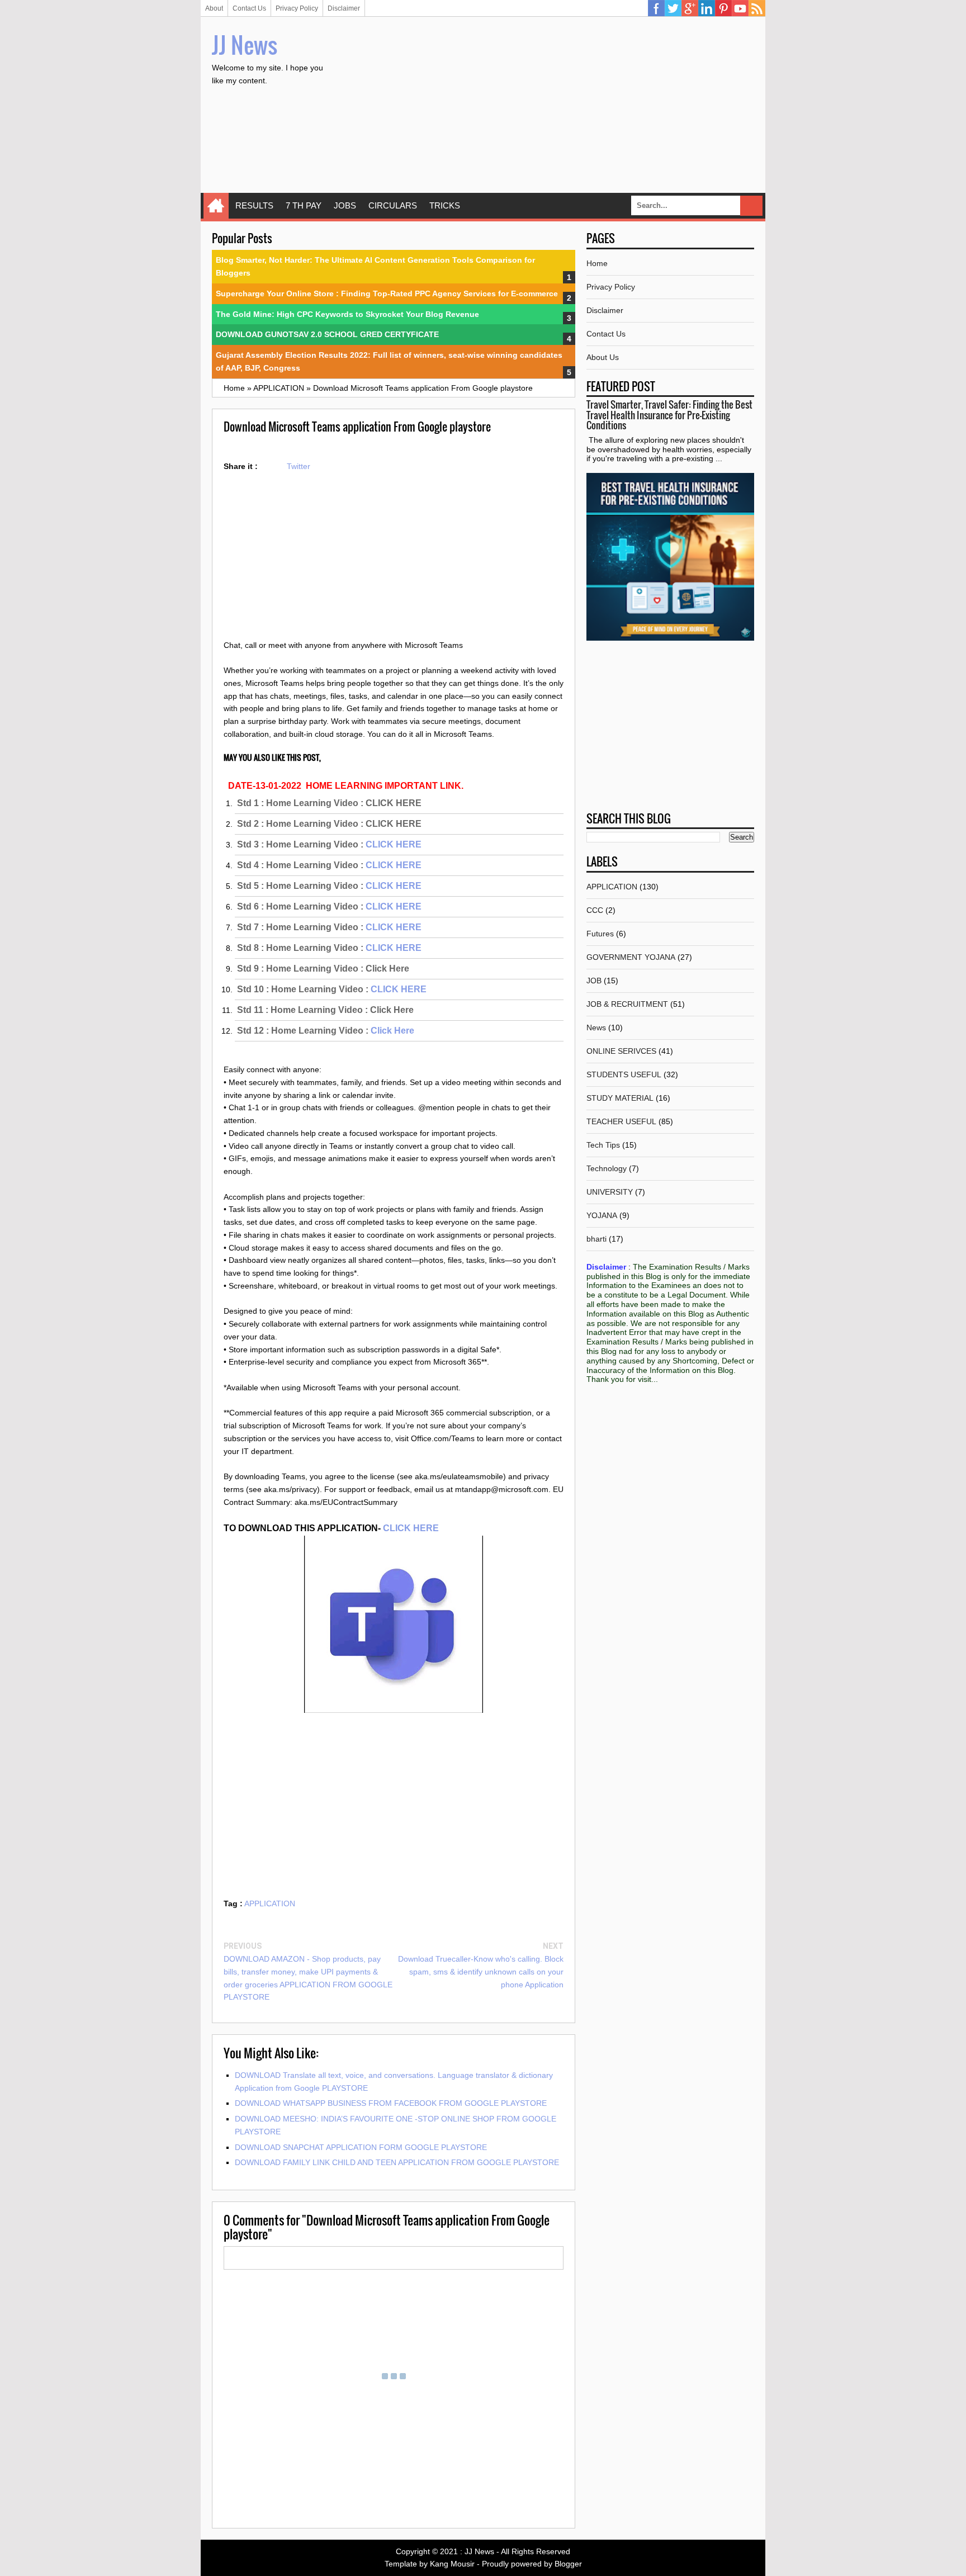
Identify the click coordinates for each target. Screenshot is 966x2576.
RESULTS (254, 205)
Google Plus (690, 8)
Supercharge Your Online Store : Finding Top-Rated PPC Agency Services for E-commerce (387, 293)
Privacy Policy (297, 8)
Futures (600, 934)
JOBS (345, 205)
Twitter (673, 8)
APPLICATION (270, 1903)
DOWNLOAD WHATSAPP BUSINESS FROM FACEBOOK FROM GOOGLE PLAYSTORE (391, 2103)
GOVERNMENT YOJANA (631, 957)
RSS (757, 8)
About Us (603, 357)
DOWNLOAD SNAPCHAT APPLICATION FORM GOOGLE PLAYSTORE (361, 2147)
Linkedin (707, 8)
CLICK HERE (394, 844)
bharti (596, 1239)
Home (216, 206)
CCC (595, 910)
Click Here (392, 1031)
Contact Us (249, 8)
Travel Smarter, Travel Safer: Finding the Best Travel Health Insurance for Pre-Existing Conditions (669, 415)
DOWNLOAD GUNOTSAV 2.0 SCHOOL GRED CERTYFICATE (327, 334)
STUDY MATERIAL (620, 1098)
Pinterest (723, 8)
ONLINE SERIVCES (621, 1051)
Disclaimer (344, 8)
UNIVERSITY (610, 1192)
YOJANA (602, 1215)
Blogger (568, 2564)
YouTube (740, 8)
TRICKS (445, 205)
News (596, 1027)
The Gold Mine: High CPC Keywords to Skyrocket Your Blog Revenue (347, 314)
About (214, 8)
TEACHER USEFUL (621, 1121)
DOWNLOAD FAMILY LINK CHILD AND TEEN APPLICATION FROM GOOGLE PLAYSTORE (397, 2162)
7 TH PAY (304, 205)
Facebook (656, 8)
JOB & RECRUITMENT (627, 1004)
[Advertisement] (551, 106)
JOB (594, 981)
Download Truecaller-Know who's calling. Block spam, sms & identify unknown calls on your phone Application (481, 1972)
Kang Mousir (452, 2564)
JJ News (245, 45)
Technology (607, 1168)
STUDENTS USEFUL (624, 1074)
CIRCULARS (393, 205)
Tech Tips (603, 1145)
